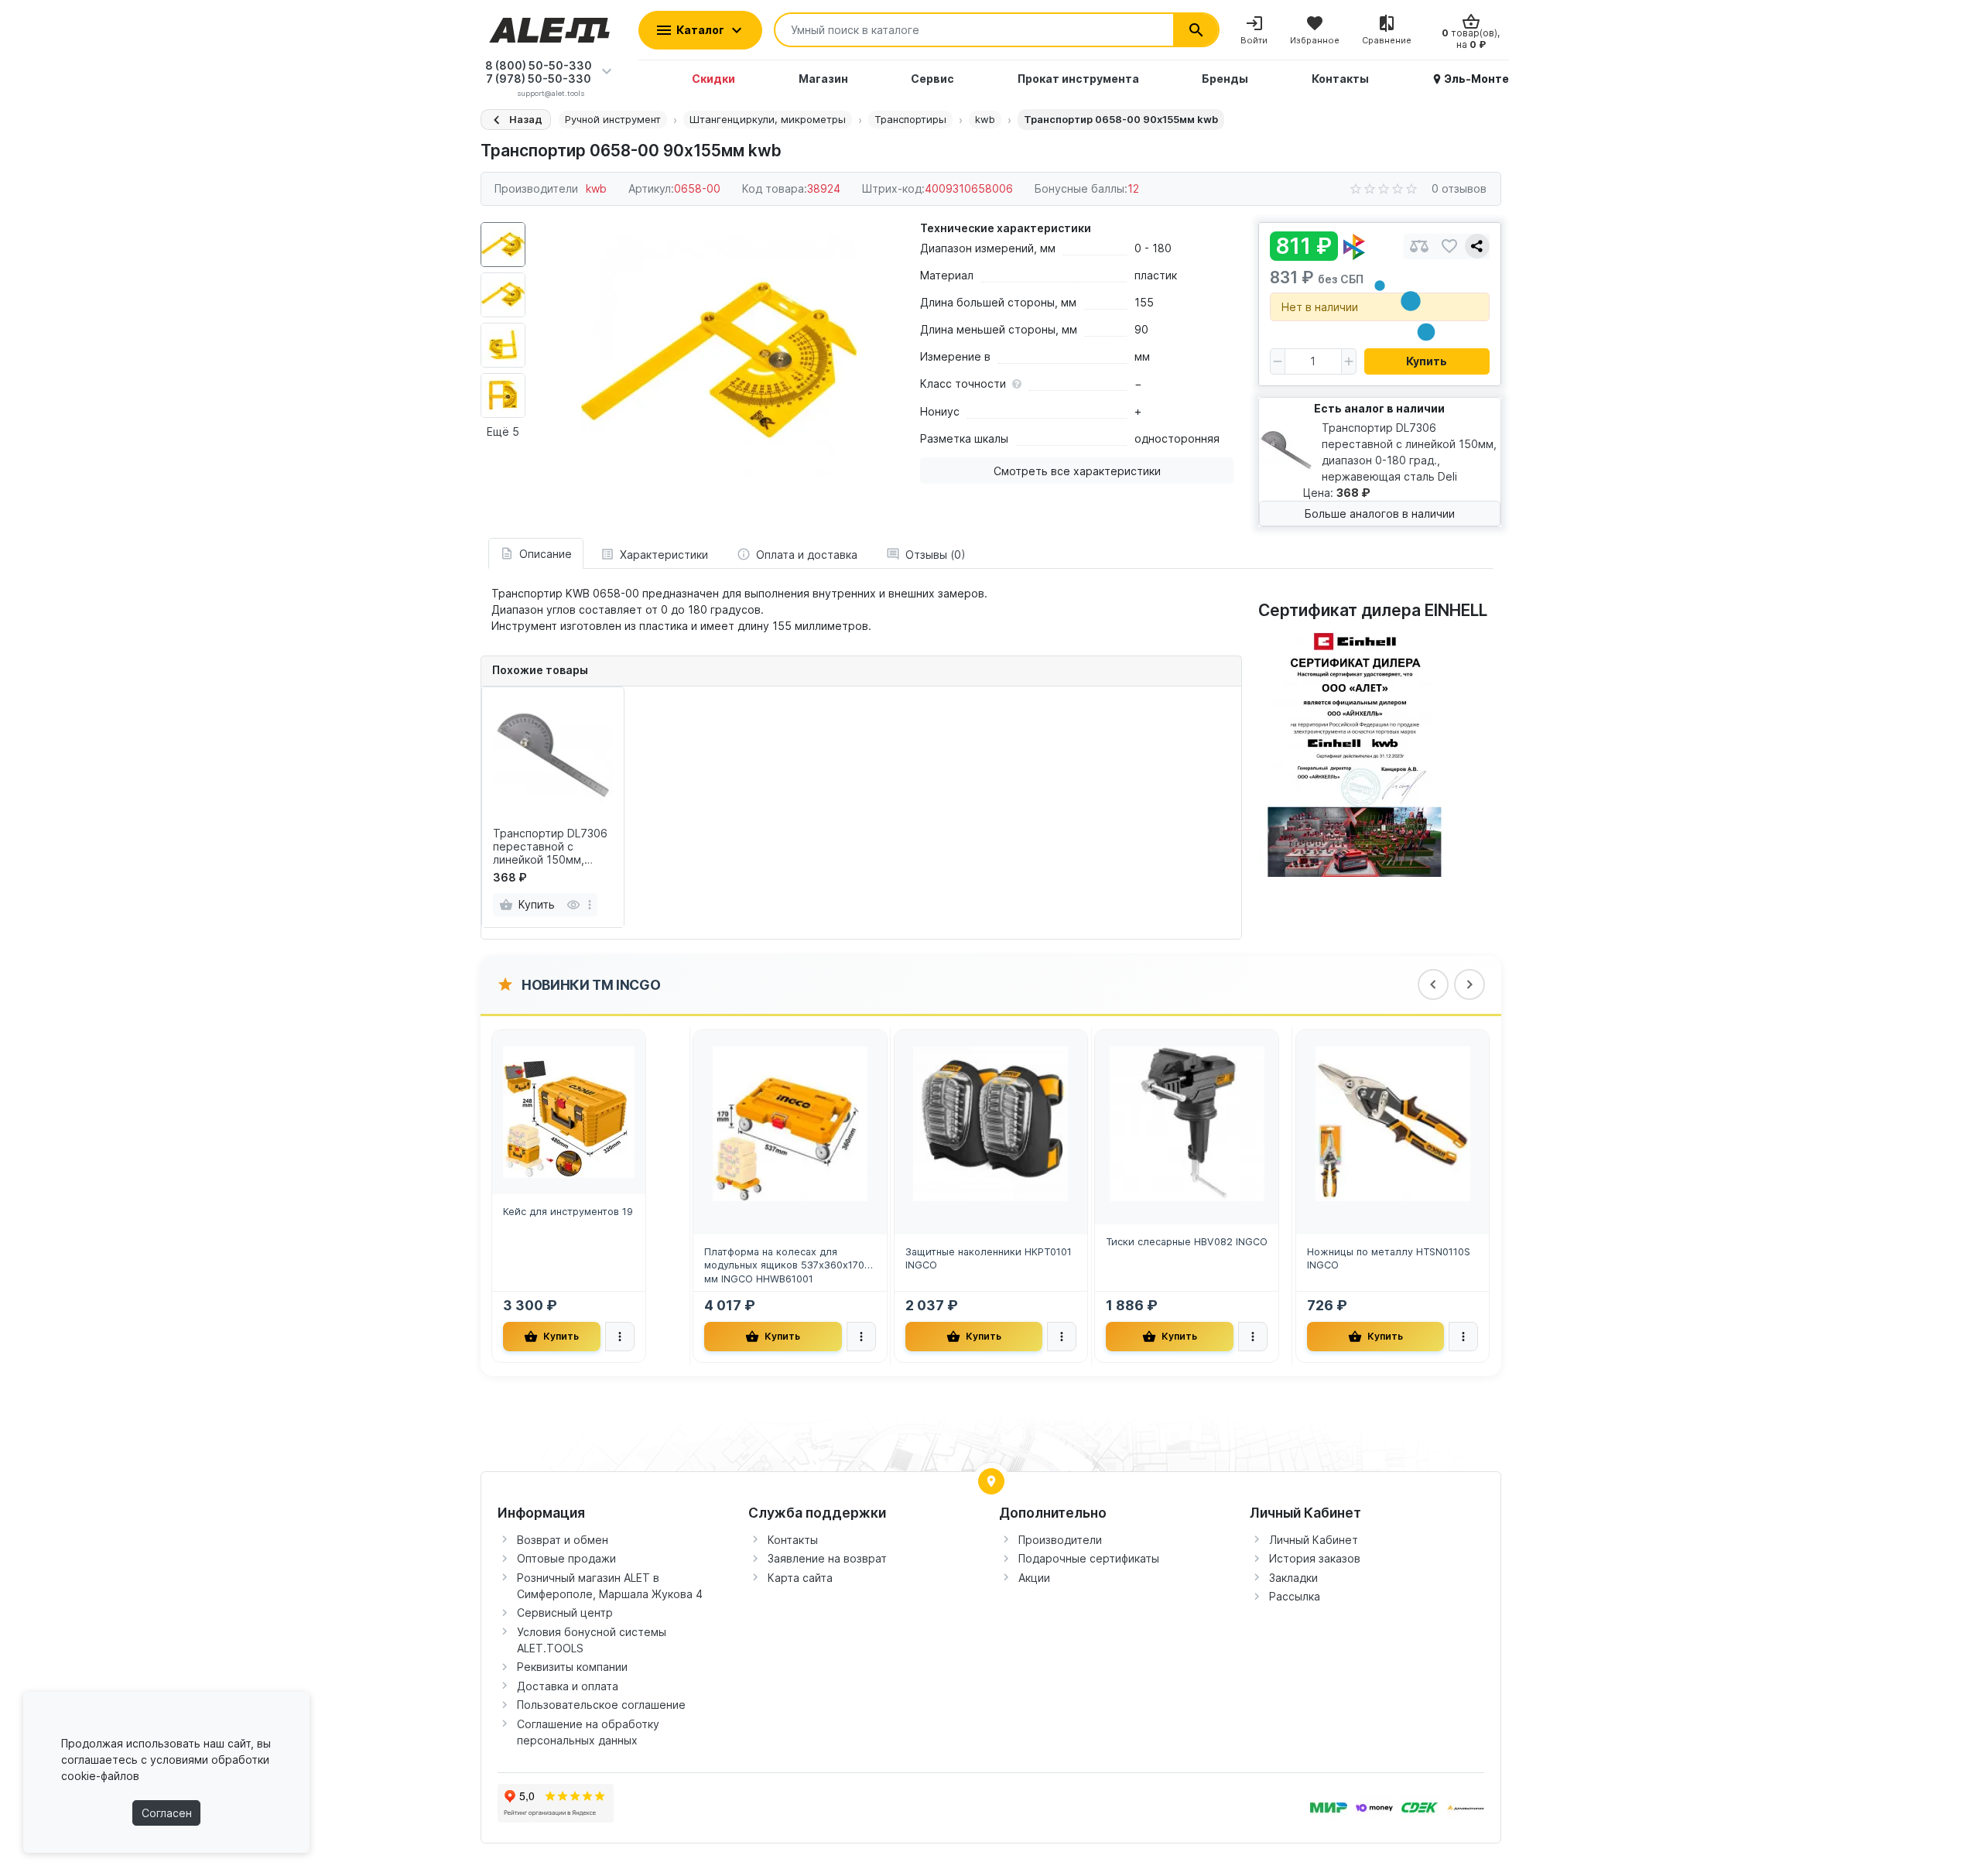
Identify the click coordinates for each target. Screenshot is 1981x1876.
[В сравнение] (1419, 246)
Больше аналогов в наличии (1380, 514)
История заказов (1315, 1558)
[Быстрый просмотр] (573, 905)
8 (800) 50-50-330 (539, 65)
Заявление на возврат (827, 1558)
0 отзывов (1459, 188)
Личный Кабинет (1314, 1540)
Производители (1060, 1540)
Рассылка (1295, 1596)
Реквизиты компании (572, 1667)
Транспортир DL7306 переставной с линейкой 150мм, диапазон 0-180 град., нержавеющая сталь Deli (552, 847)
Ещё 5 (503, 431)
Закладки (1293, 1578)
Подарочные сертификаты (1089, 1558)
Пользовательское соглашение (601, 1705)
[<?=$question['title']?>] (1355, 750)
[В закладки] (1449, 246)
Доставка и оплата (568, 1686)
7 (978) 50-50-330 (539, 79)
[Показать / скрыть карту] (991, 1481)
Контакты (793, 1540)
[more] (590, 905)
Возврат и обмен (563, 1540)
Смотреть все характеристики (1077, 471)
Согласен (167, 1813)
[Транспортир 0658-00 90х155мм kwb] (719, 360)
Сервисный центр (565, 1612)
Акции (1034, 1578)
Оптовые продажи (566, 1558)
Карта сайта (800, 1578)
